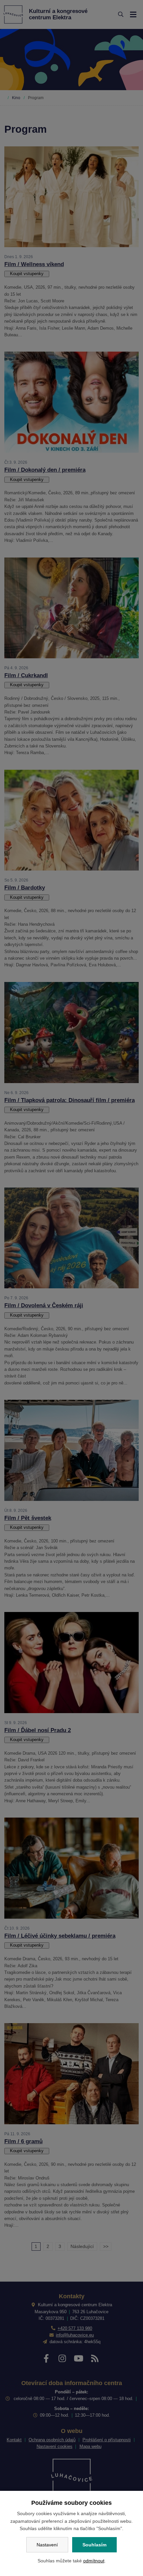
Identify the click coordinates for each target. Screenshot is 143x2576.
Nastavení (47, 2545)
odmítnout (94, 2561)
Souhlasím (94, 2545)
